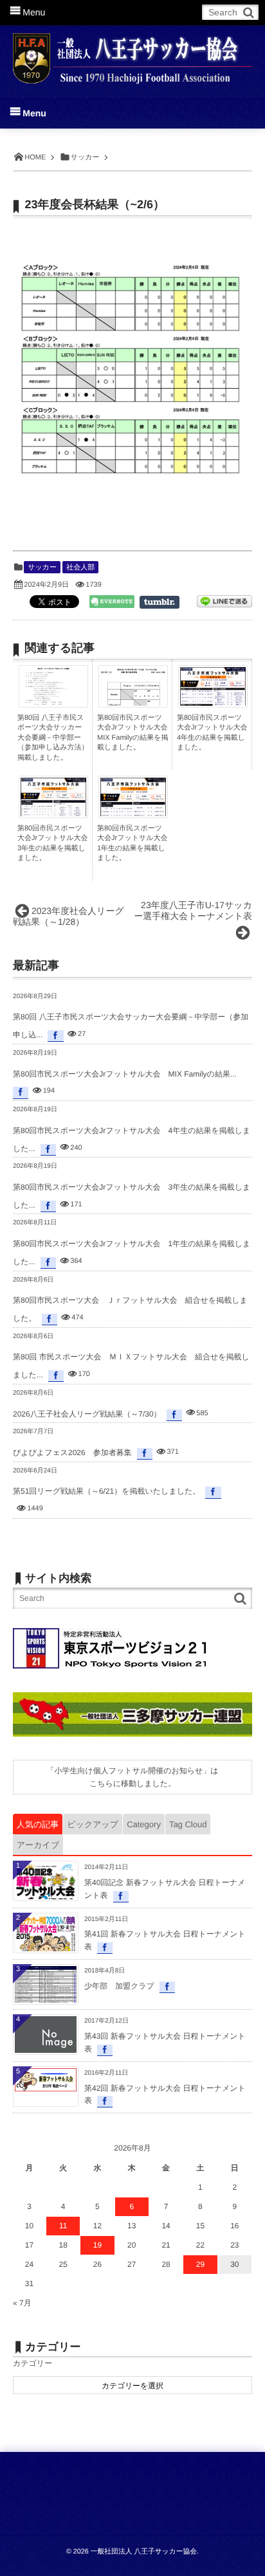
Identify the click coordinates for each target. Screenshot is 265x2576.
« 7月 (22, 2303)
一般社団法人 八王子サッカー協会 (144, 2552)
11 (63, 2226)
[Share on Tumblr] (166, 602)
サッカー (42, 568)
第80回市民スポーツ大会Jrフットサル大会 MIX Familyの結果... (125, 1074)
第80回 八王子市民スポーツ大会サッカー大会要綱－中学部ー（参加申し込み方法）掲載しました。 (53, 738)
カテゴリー (32, 2363)
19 (97, 2245)
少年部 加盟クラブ (119, 1986)
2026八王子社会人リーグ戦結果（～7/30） (87, 1414)
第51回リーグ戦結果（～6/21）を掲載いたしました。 (106, 1491)
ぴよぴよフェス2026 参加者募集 (72, 1453)
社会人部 (80, 568)
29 (200, 2264)
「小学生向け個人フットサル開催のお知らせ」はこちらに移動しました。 (132, 1777)
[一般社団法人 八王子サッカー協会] (132, 53)
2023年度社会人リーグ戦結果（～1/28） (69, 916)
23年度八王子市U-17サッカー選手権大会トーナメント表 (193, 910)
